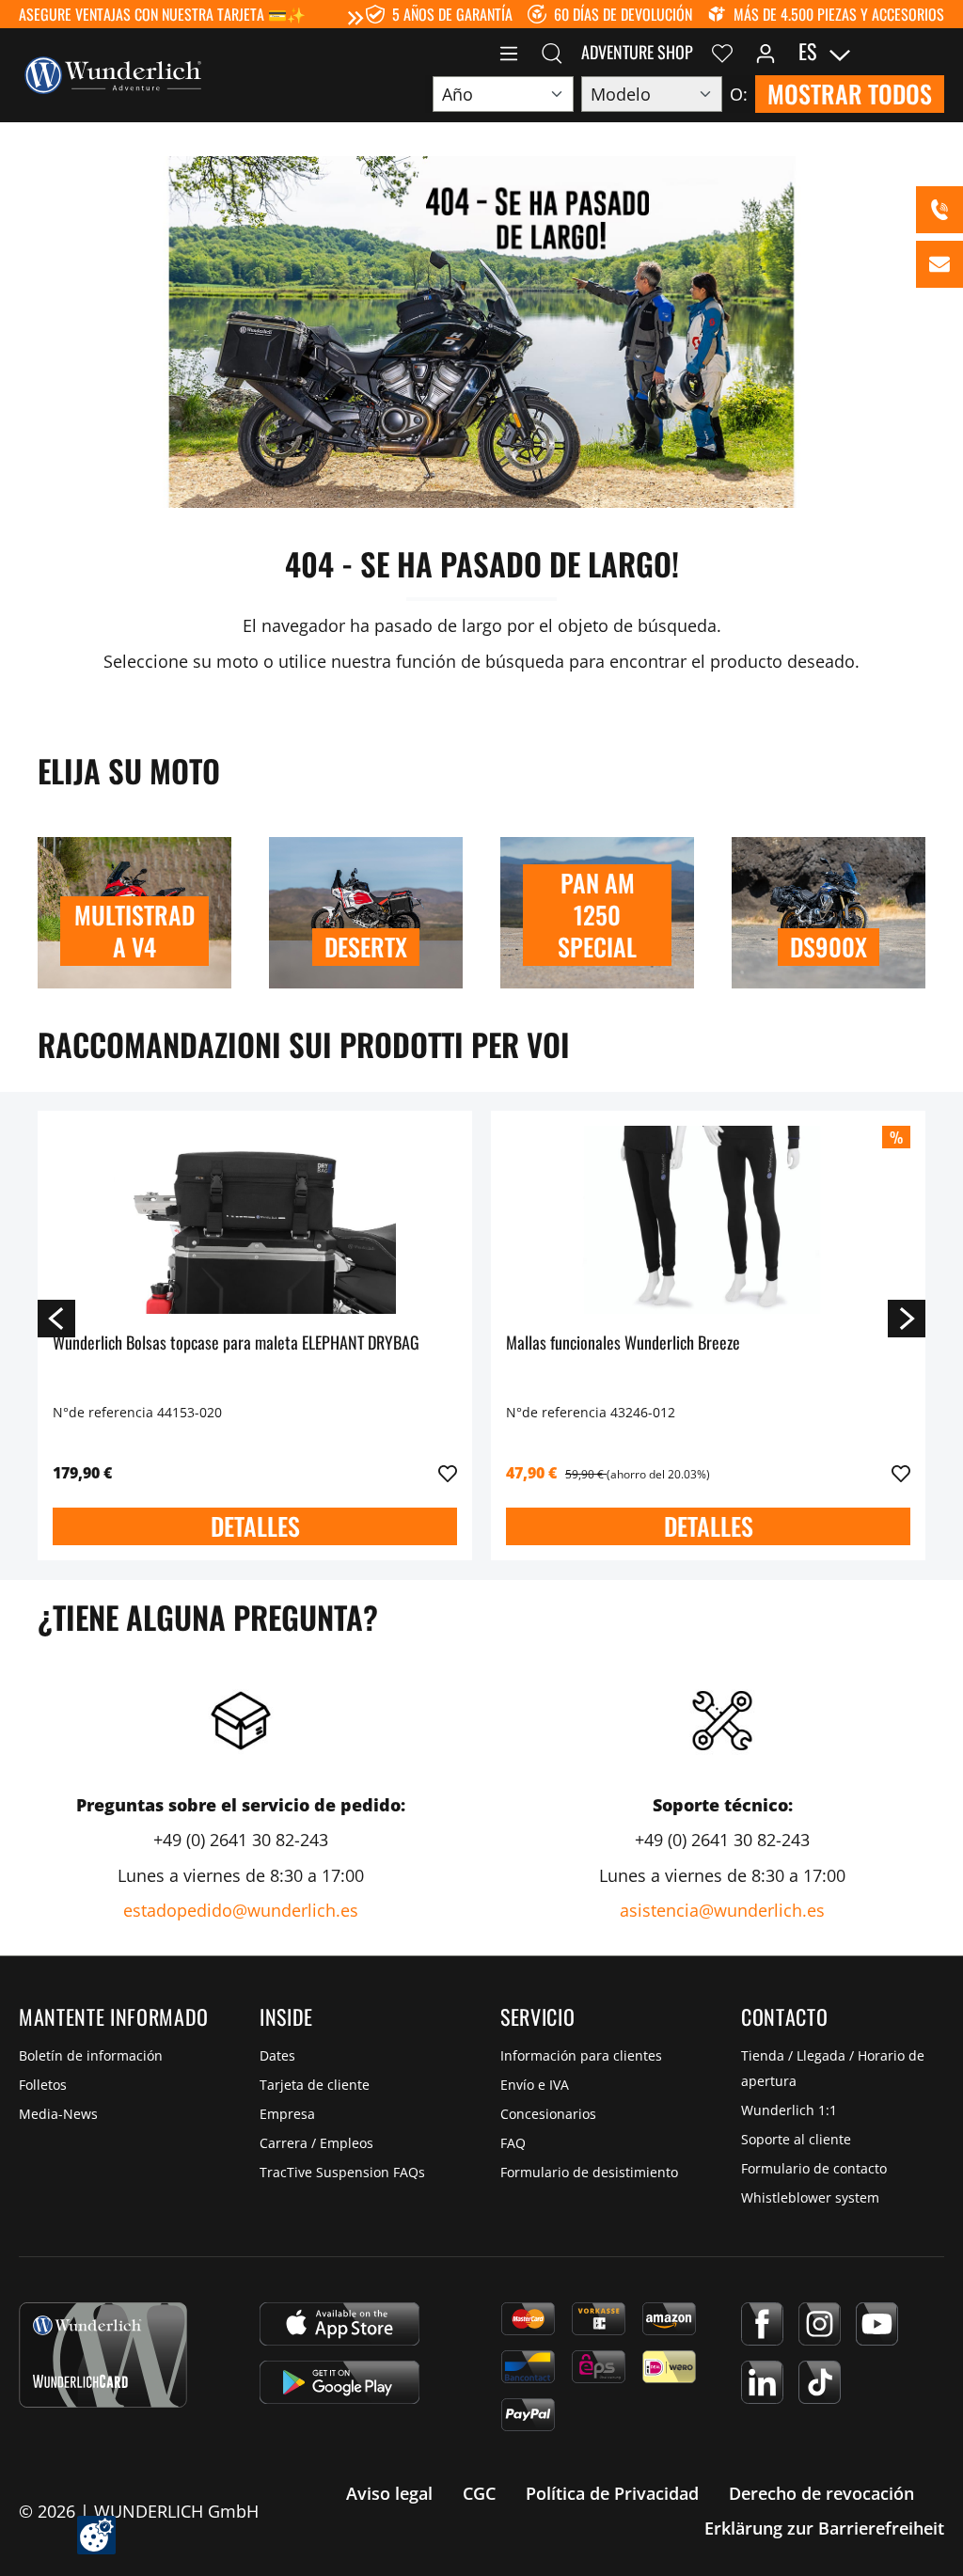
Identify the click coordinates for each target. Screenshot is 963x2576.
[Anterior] (56, 1318)
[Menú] (509, 52)
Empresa (287, 2114)
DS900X (829, 947)
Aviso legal (389, 2493)
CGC (479, 2493)
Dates (277, 2055)
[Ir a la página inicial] (113, 73)
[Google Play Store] (339, 2382)
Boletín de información (91, 2055)
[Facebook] (762, 2324)
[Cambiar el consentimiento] (96, 2535)
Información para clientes (581, 2055)
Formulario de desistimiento (589, 2172)
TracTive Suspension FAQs (342, 2172)
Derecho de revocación (821, 2493)
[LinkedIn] (762, 2382)
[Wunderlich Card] (103, 2355)
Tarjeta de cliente (315, 2085)
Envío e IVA (535, 2085)
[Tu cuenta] (766, 52)
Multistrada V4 (134, 931)
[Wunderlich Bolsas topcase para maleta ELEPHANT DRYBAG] (255, 1220)
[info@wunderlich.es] (939, 264)
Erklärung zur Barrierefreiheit (824, 2528)
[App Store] (339, 2324)
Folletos (43, 2085)
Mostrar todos (850, 94)
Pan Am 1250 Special (597, 915)
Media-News (58, 2114)
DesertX (366, 947)
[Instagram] (820, 2324)
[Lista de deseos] (722, 52)
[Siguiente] (907, 1318)
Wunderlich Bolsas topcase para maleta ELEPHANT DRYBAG (236, 1343)
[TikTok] (820, 2382)
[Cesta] (933, 52)
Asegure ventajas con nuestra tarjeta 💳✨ (162, 14)
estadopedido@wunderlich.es (241, 1910)
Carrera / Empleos (316, 2143)
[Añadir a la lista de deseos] (448, 1474)
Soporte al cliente (796, 2139)
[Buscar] (552, 52)
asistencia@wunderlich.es (722, 1910)
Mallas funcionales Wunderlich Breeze (623, 1343)
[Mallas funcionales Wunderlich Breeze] (708, 1220)
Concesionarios (548, 2114)
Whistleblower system (810, 2197)
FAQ (513, 2143)
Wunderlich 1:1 (789, 2110)
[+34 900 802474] (939, 210)
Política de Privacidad (612, 2493)
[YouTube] (877, 2324)
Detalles (255, 1526)
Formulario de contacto (814, 2168)
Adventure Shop (637, 52)
